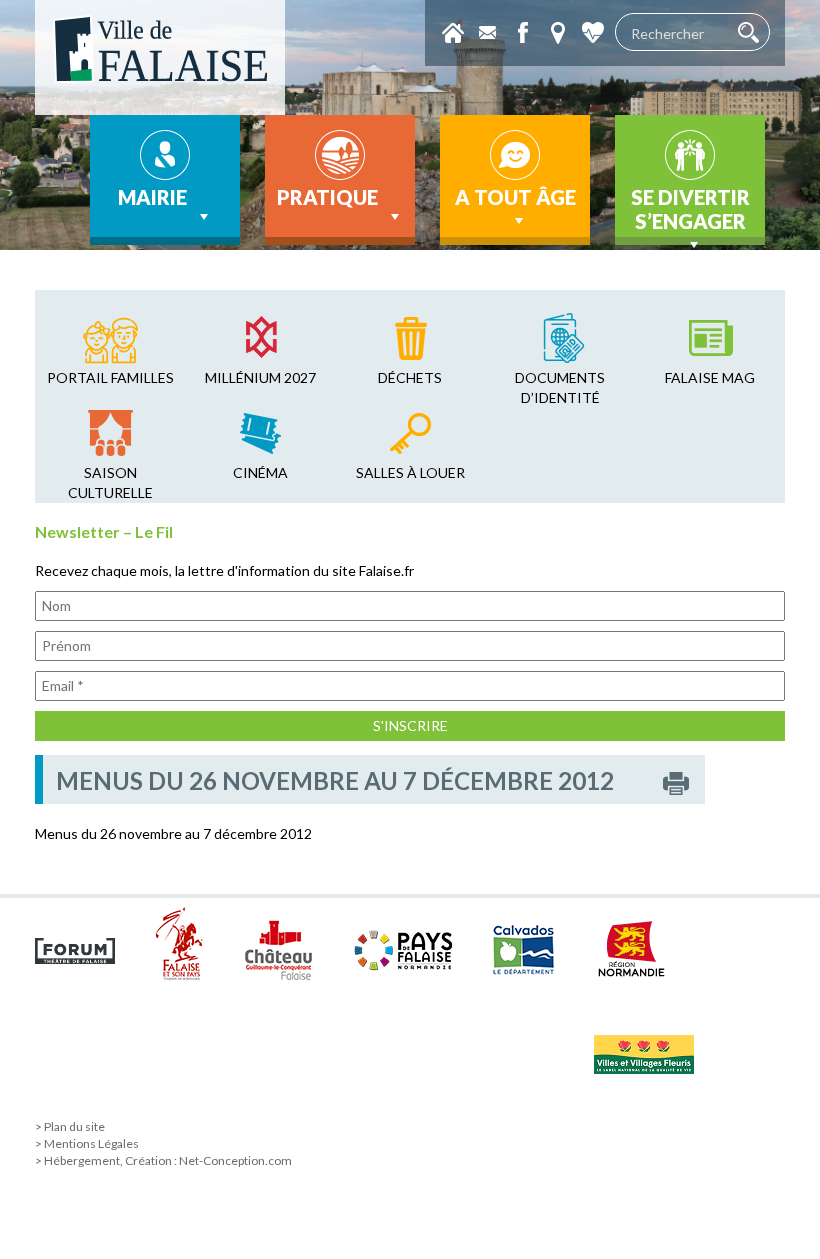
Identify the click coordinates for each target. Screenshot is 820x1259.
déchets (410, 377)
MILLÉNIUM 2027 (260, 377)
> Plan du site (70, 1126)
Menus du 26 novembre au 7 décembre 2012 (173, 833)
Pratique (327, 197)
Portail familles (110, 377)
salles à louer (410, 472)
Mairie (152, 197)
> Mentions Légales (87, 1143)
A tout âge (515, 197)
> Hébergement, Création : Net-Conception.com (163, 1160)
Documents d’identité (560, 387)
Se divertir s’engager (690, 209)
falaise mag (710, 377)
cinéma (260, 472)
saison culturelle (110, 482)
